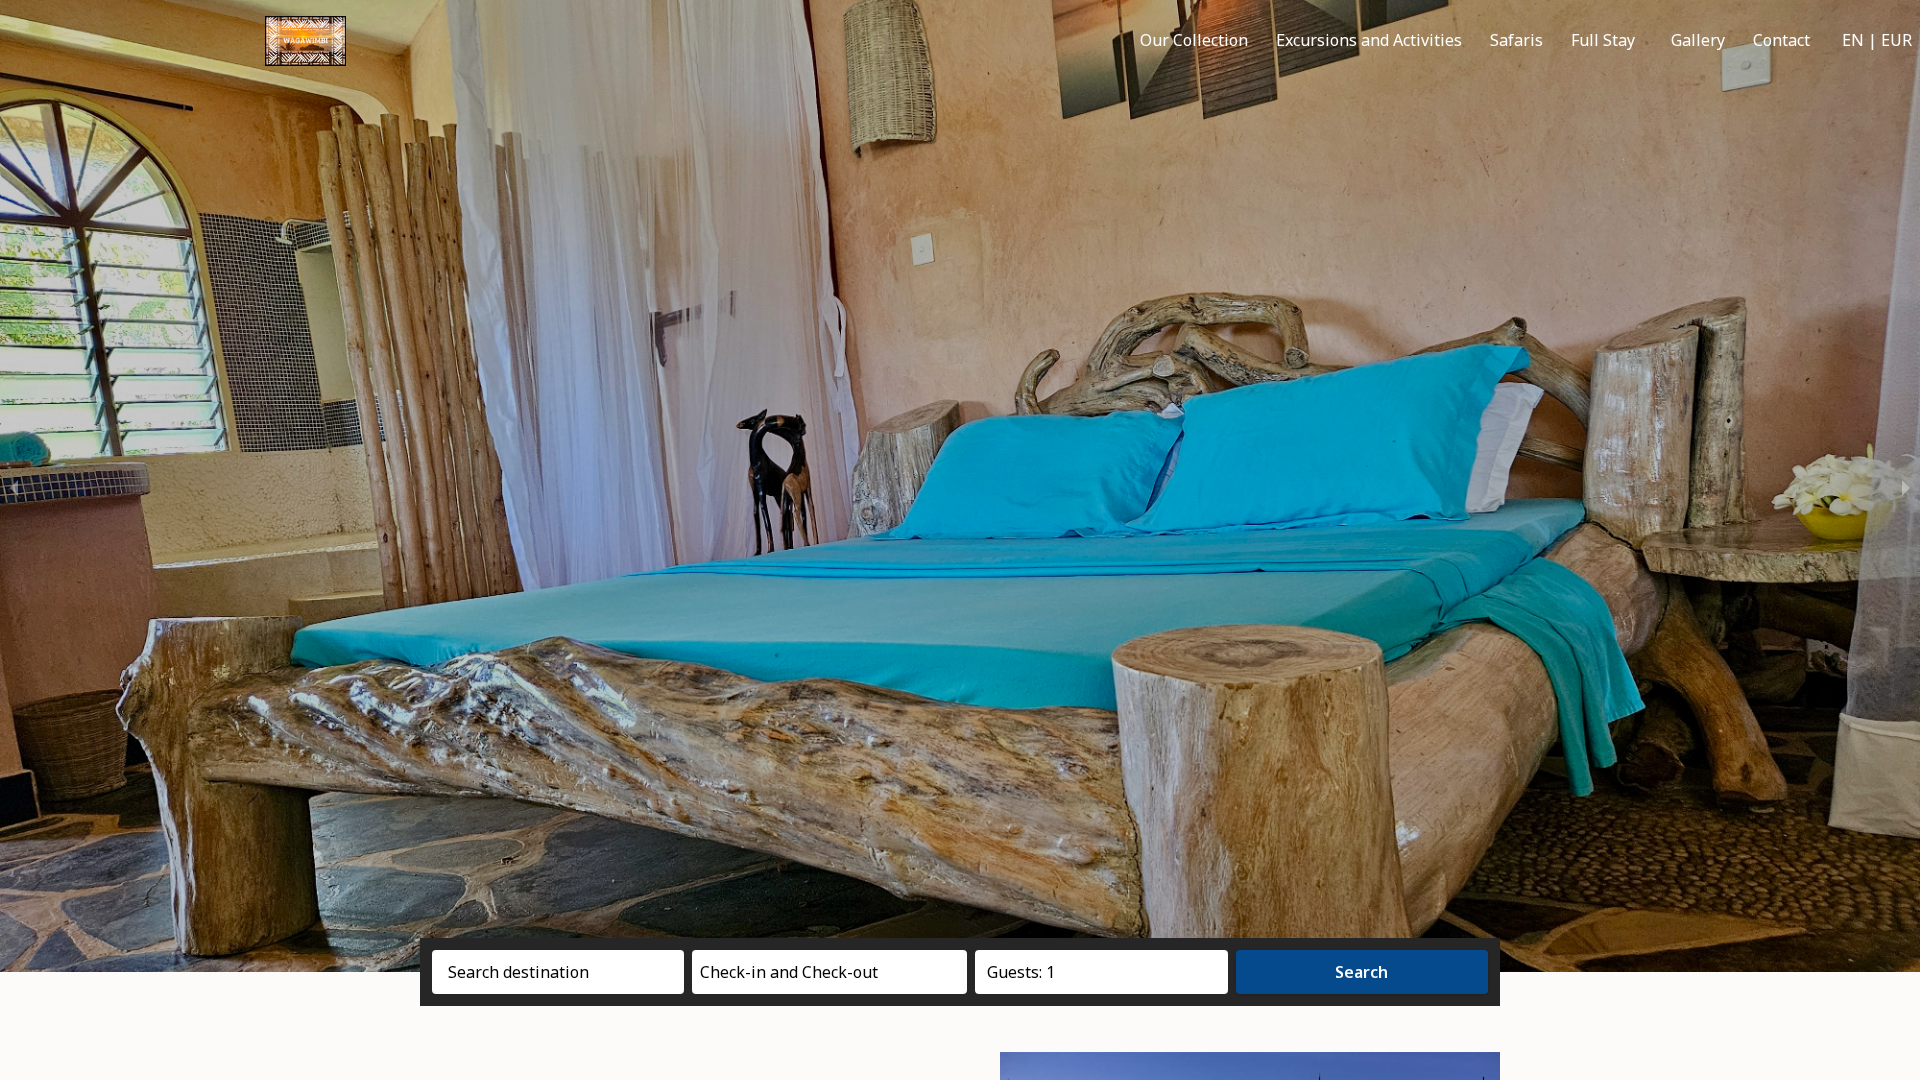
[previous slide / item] (14, 486)
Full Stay (1603, 40)
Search (1361, 972)
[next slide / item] (1906, 486)
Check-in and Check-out (789, 972)
